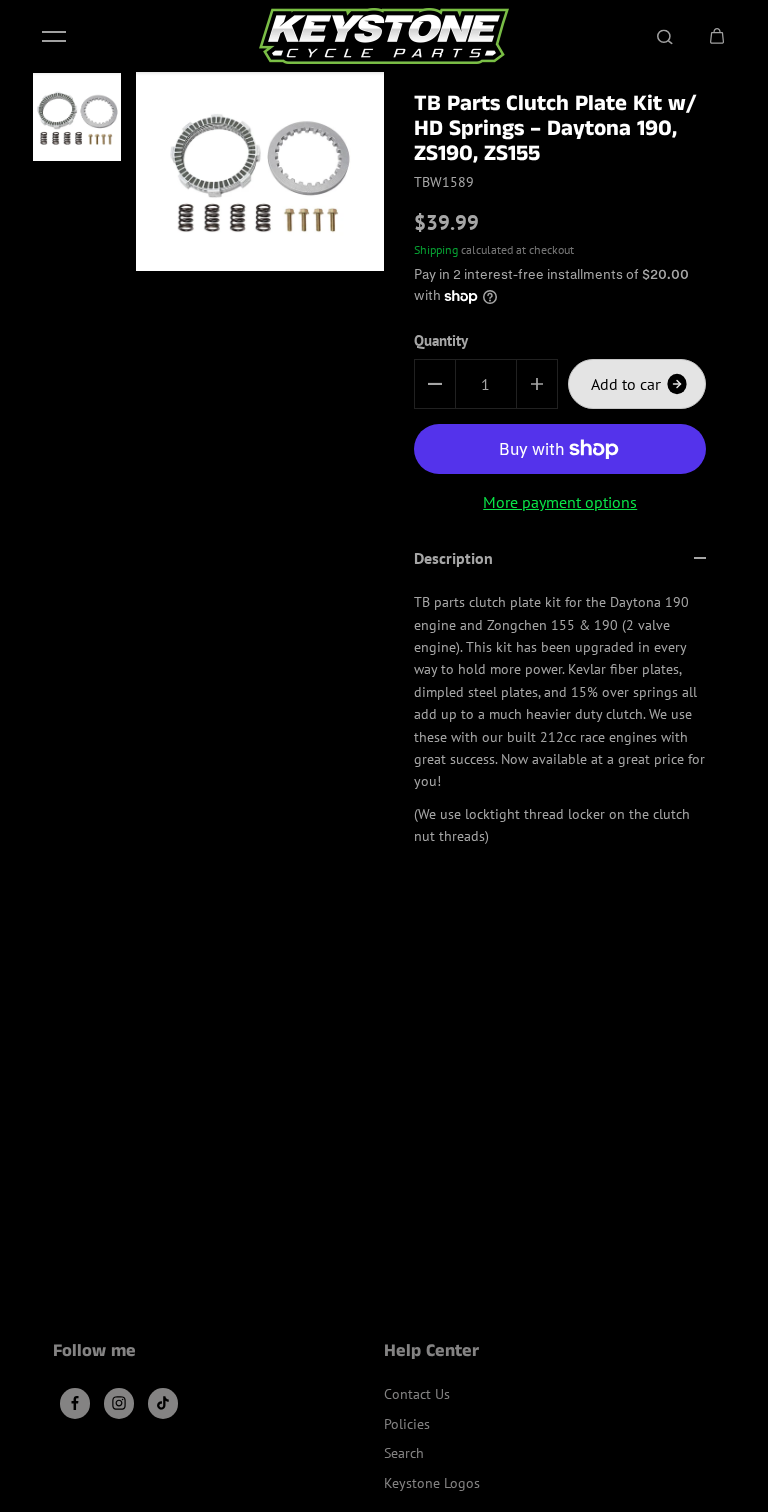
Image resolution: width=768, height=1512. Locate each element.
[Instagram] (119, 1403)
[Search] (665, 36)
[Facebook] (75, 1403)
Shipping (436, 249)
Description (453, 558)
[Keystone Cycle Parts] (384, 36)
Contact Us (417, 1394)
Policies (407, 1424)
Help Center (431, 1353)
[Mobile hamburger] (54, 36)
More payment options (560, 502)
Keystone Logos (432, 1483)
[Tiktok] (163, 1403)
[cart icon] (717, 36)
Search (404, 1453)
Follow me (94, 1353)
